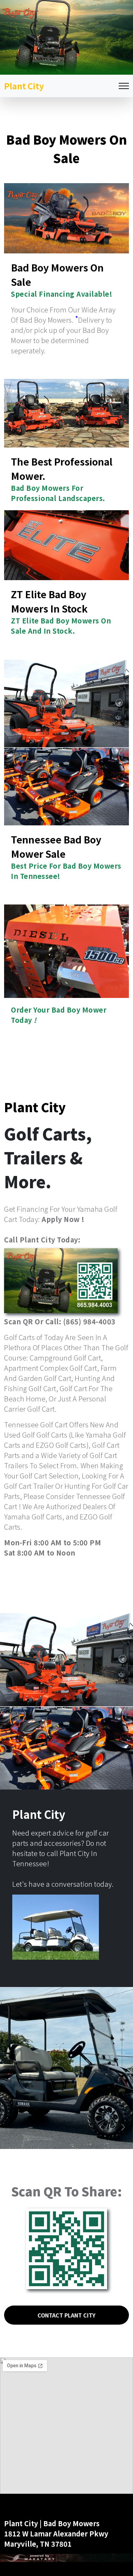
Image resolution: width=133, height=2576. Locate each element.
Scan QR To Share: (66, 2191)
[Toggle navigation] (124, 86)
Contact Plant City (66, 2315)
